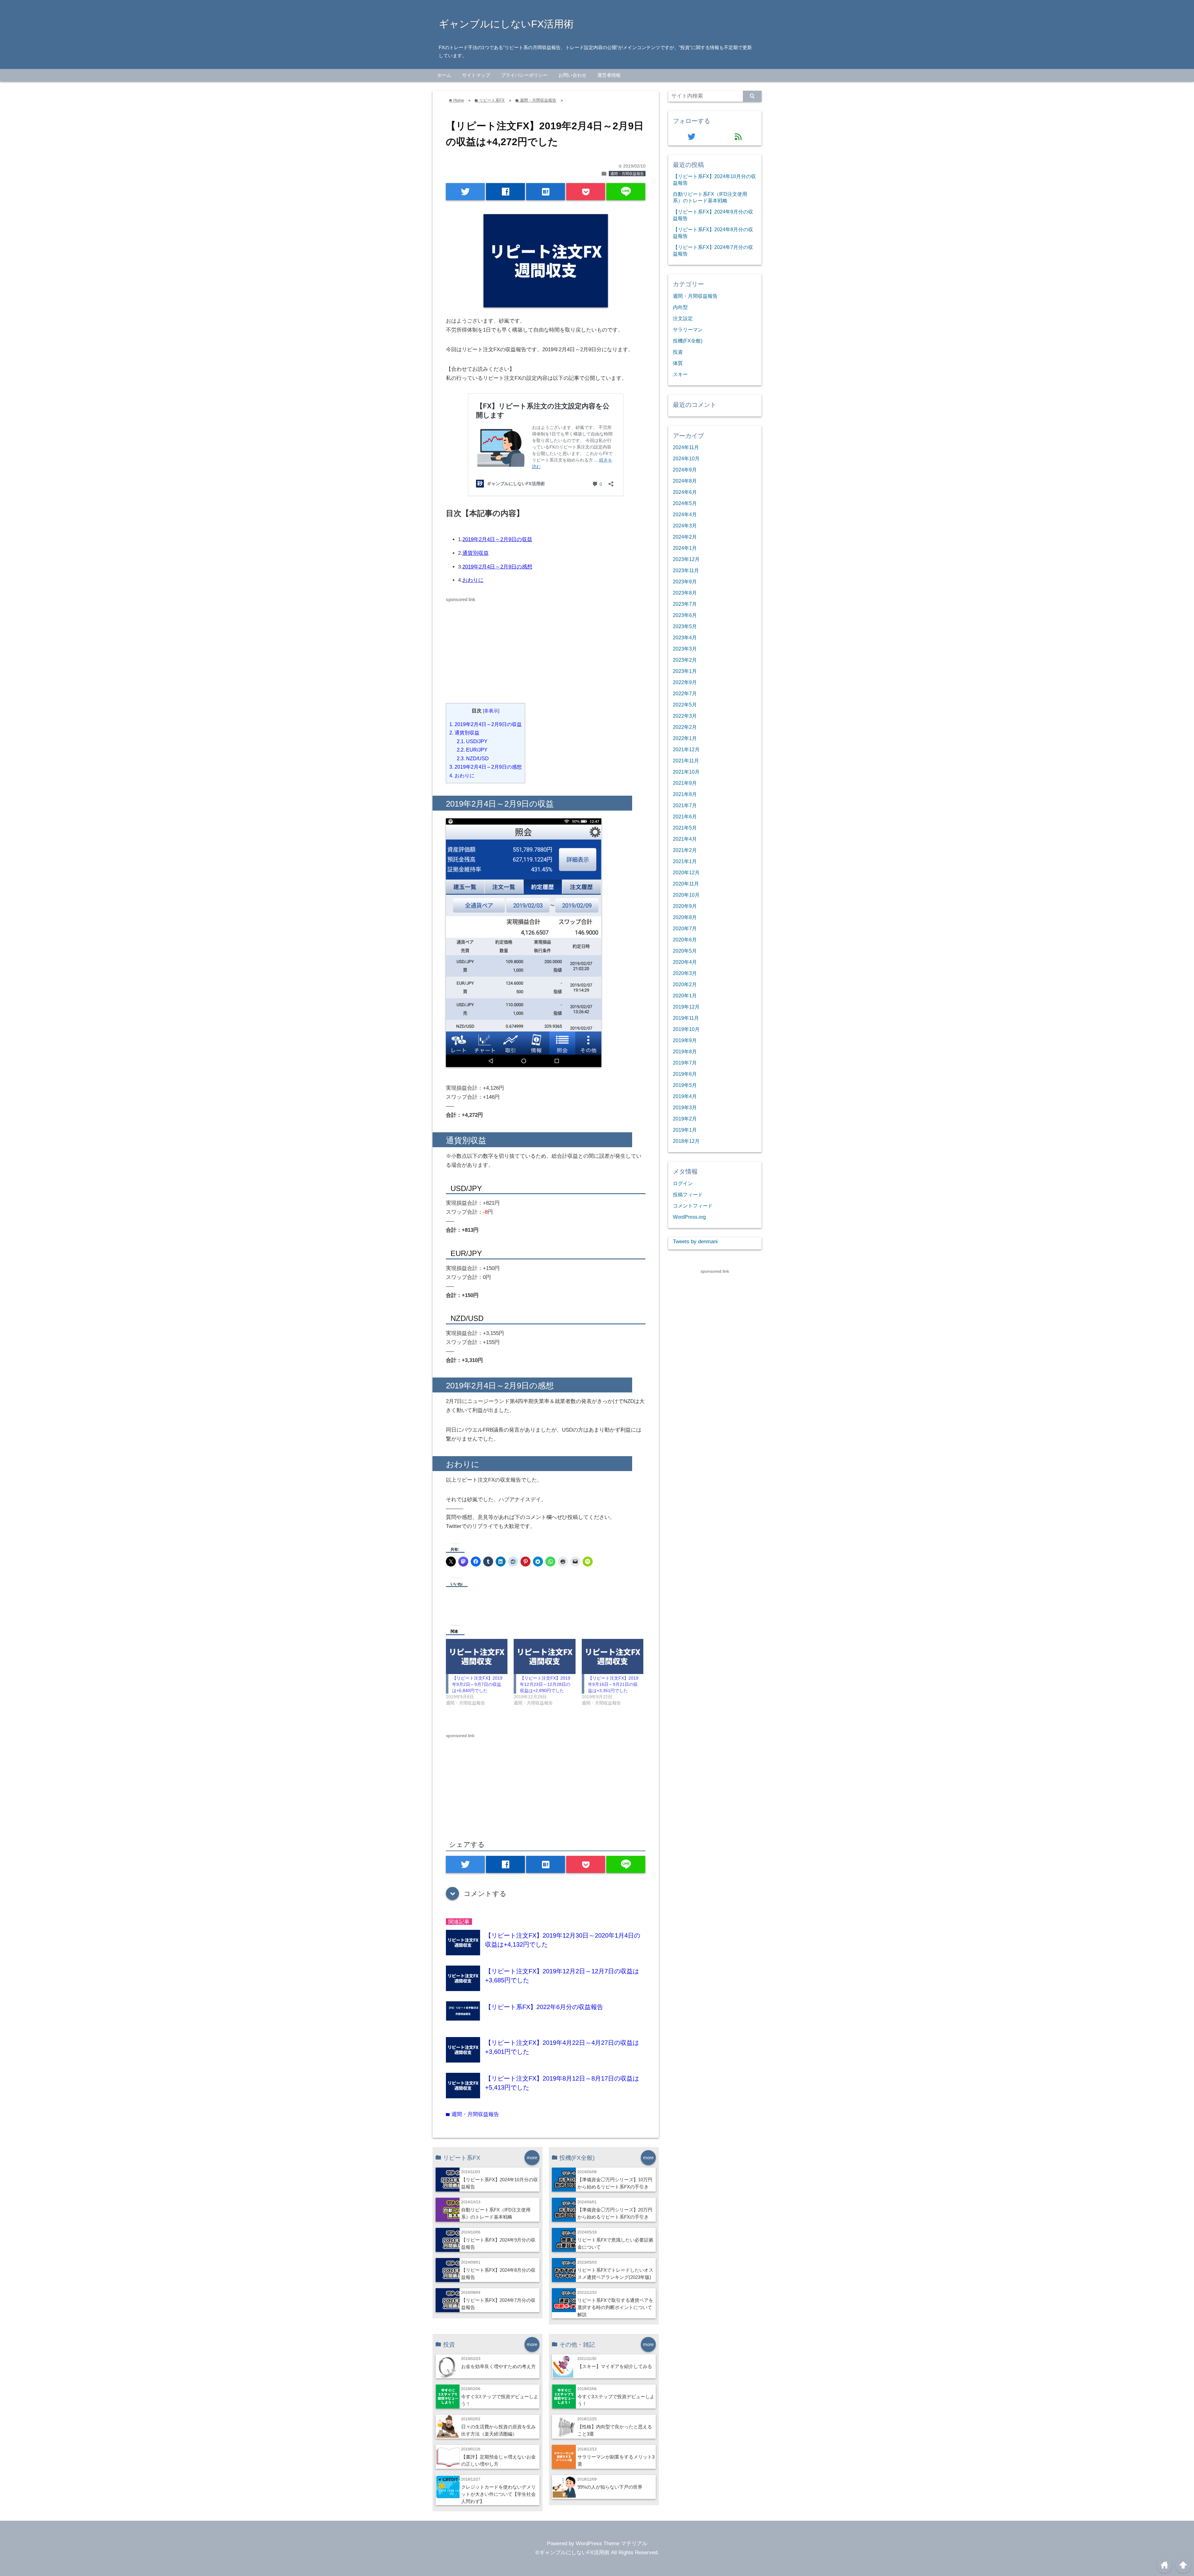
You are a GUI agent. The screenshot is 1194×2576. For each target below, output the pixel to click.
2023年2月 (685, 660)
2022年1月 (685, 738)
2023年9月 (685, 582)
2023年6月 (685, 615)
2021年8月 (685, 794)
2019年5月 (685, 1085)
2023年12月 (686, 559)
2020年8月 (685, 917)
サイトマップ (476, 75)
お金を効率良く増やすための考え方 (498, 2366)
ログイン (683, 1183)
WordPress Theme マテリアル (612, 2544)
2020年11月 (686, 884)
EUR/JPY (472, 750)
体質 (678, 363)
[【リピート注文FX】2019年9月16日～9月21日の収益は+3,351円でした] (613, 1656)
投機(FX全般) (688, 341)
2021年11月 (686, 761)
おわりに (473, 580)
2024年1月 (685, 548)
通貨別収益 (476, 553)
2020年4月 (685, 962)
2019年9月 (685, 1040)
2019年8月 (685, 1051)
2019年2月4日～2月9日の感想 (497, 567)
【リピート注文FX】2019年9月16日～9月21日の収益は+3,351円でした (613, 1684)
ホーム (444, 75)
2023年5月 (685, 626)
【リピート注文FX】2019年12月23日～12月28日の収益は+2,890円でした (545, 1684)
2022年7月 (685, 693)
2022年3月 (685, 716)
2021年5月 (685, 828)
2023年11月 (686, 570)
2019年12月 (686, 1007)
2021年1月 (685, 861)
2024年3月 (685, 526)
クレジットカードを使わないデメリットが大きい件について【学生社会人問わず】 (498, 2494)
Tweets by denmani (695, 1242)
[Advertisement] (498, 647)
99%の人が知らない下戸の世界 (610, 2487)
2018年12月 (686, 1141)
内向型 (680, 307)
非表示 (491, 711)
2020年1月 (685, 996)
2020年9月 (685, 906)
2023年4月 (685, 637)
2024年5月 (685, 503)
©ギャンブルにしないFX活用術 (572, 2553)
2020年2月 (685, 984)
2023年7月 (685, 604)
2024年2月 (685, 537)
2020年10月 (686, 895)
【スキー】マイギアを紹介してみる (615, 2366)
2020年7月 (685, 928)
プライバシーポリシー (524, 75)
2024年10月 (686, 458)
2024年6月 (685, 492)
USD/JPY (472, 741)
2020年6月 (685, 940)
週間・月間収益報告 (627, 174)
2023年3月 (685, 649)
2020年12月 (686, 872)
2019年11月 (686, 1018)
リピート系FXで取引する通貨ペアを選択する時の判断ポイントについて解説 (615, 2307)
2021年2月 (685, 850)
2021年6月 (685, 816)
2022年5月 (685, 705)
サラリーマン (688, 329)
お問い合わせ (572, 75)
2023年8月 (685, 593)
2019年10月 (686, 1029)
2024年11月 (686, 447)
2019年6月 (685, 1074)
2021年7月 (685, 805)
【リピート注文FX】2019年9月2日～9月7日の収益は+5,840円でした (477, 1684)
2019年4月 (685, 1096)
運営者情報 (609, 75)
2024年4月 (685, 514)
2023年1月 (685, 671)
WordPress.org (689, 1217)
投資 (678, 352)
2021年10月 (686, 772)
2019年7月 (685, 1063)
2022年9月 (685, 682)
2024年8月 (685, 481)
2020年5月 (685, 951)
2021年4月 (685, 839)
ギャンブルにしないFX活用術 (506, 24)
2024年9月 (685, 470)
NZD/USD (473, 758)
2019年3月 (685, 1107)
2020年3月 (685, 973)
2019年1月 (685, 1130)
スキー (680, 374)
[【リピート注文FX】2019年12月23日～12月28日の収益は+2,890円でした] (544, 1656)
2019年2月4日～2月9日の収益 (497, 539)
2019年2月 (685, 1119)
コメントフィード (693, 1206)
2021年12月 (686, 749)
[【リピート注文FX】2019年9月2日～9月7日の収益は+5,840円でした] (477, 1656)
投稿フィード (688, 1194)
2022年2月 (685, 727)
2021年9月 (685, 783)
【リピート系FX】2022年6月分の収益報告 (544, 2007)
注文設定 (683, 318)
